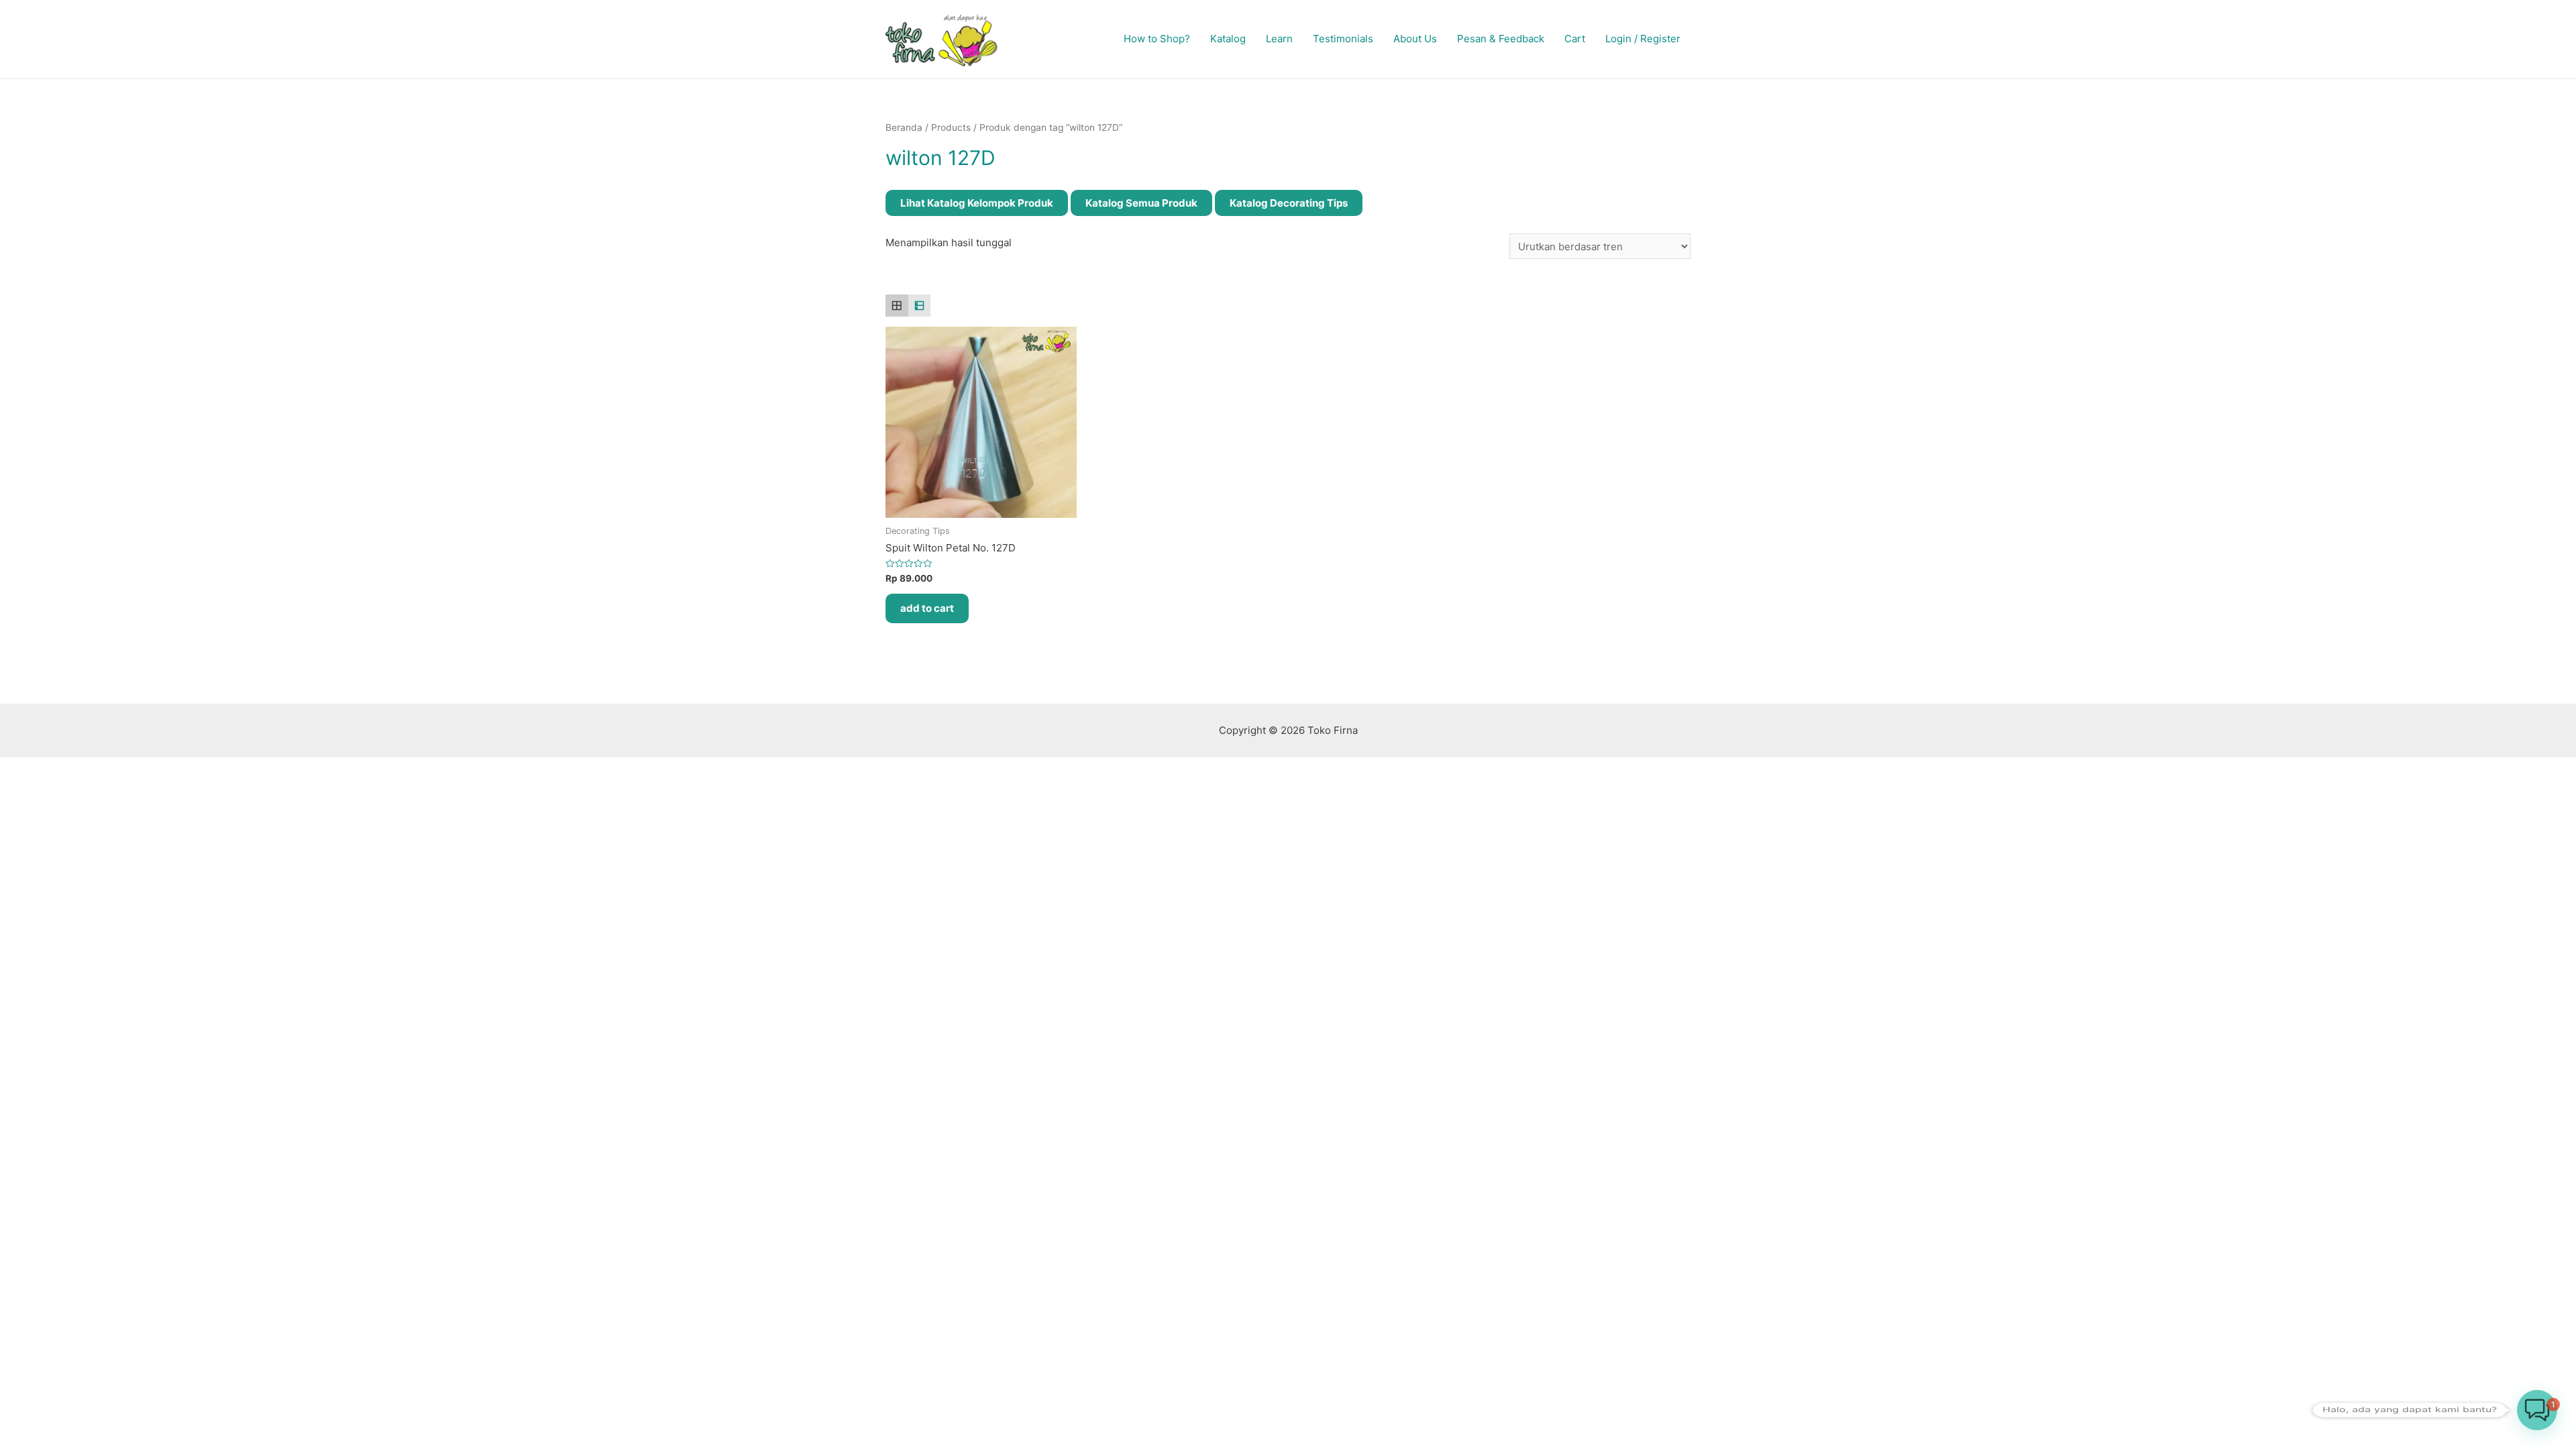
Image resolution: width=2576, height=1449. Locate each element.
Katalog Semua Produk (1141, 203)
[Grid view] (897, 306)
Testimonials (1343, 39)
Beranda (904, 127)
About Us (1415, 39)
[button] (2537, 1410)
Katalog (1228, 39)
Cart (1575, 39)
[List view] (920, 306)
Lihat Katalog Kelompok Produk (977, 203)
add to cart (927, 608)
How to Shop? (1157, 39)
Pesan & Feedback (1501, 39)
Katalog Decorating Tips (1289, 203)
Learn (1279, 39)
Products (951, 127)
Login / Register (1643, 39)
